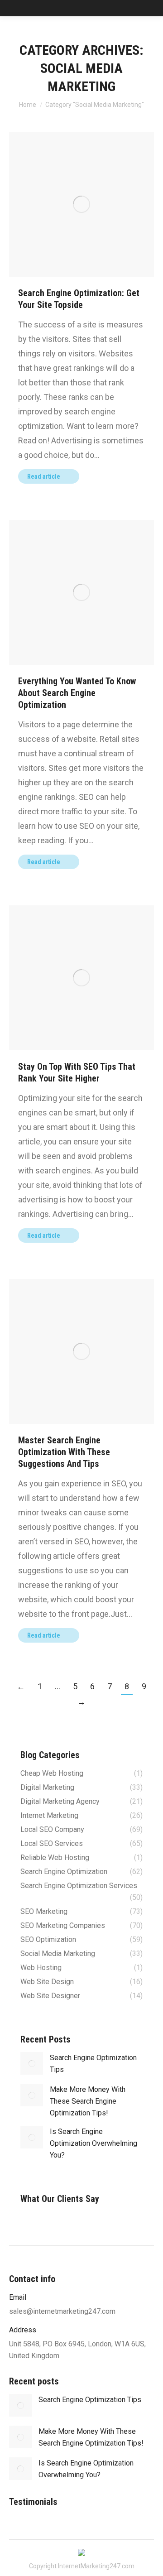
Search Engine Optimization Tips (93, 2064)
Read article (44, 476)
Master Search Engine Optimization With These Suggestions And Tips (64, 1452)
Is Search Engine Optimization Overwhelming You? (93, 2143)
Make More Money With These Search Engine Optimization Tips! (88, 2101)
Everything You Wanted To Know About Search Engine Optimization (77, 693)
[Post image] (32, 2063)
